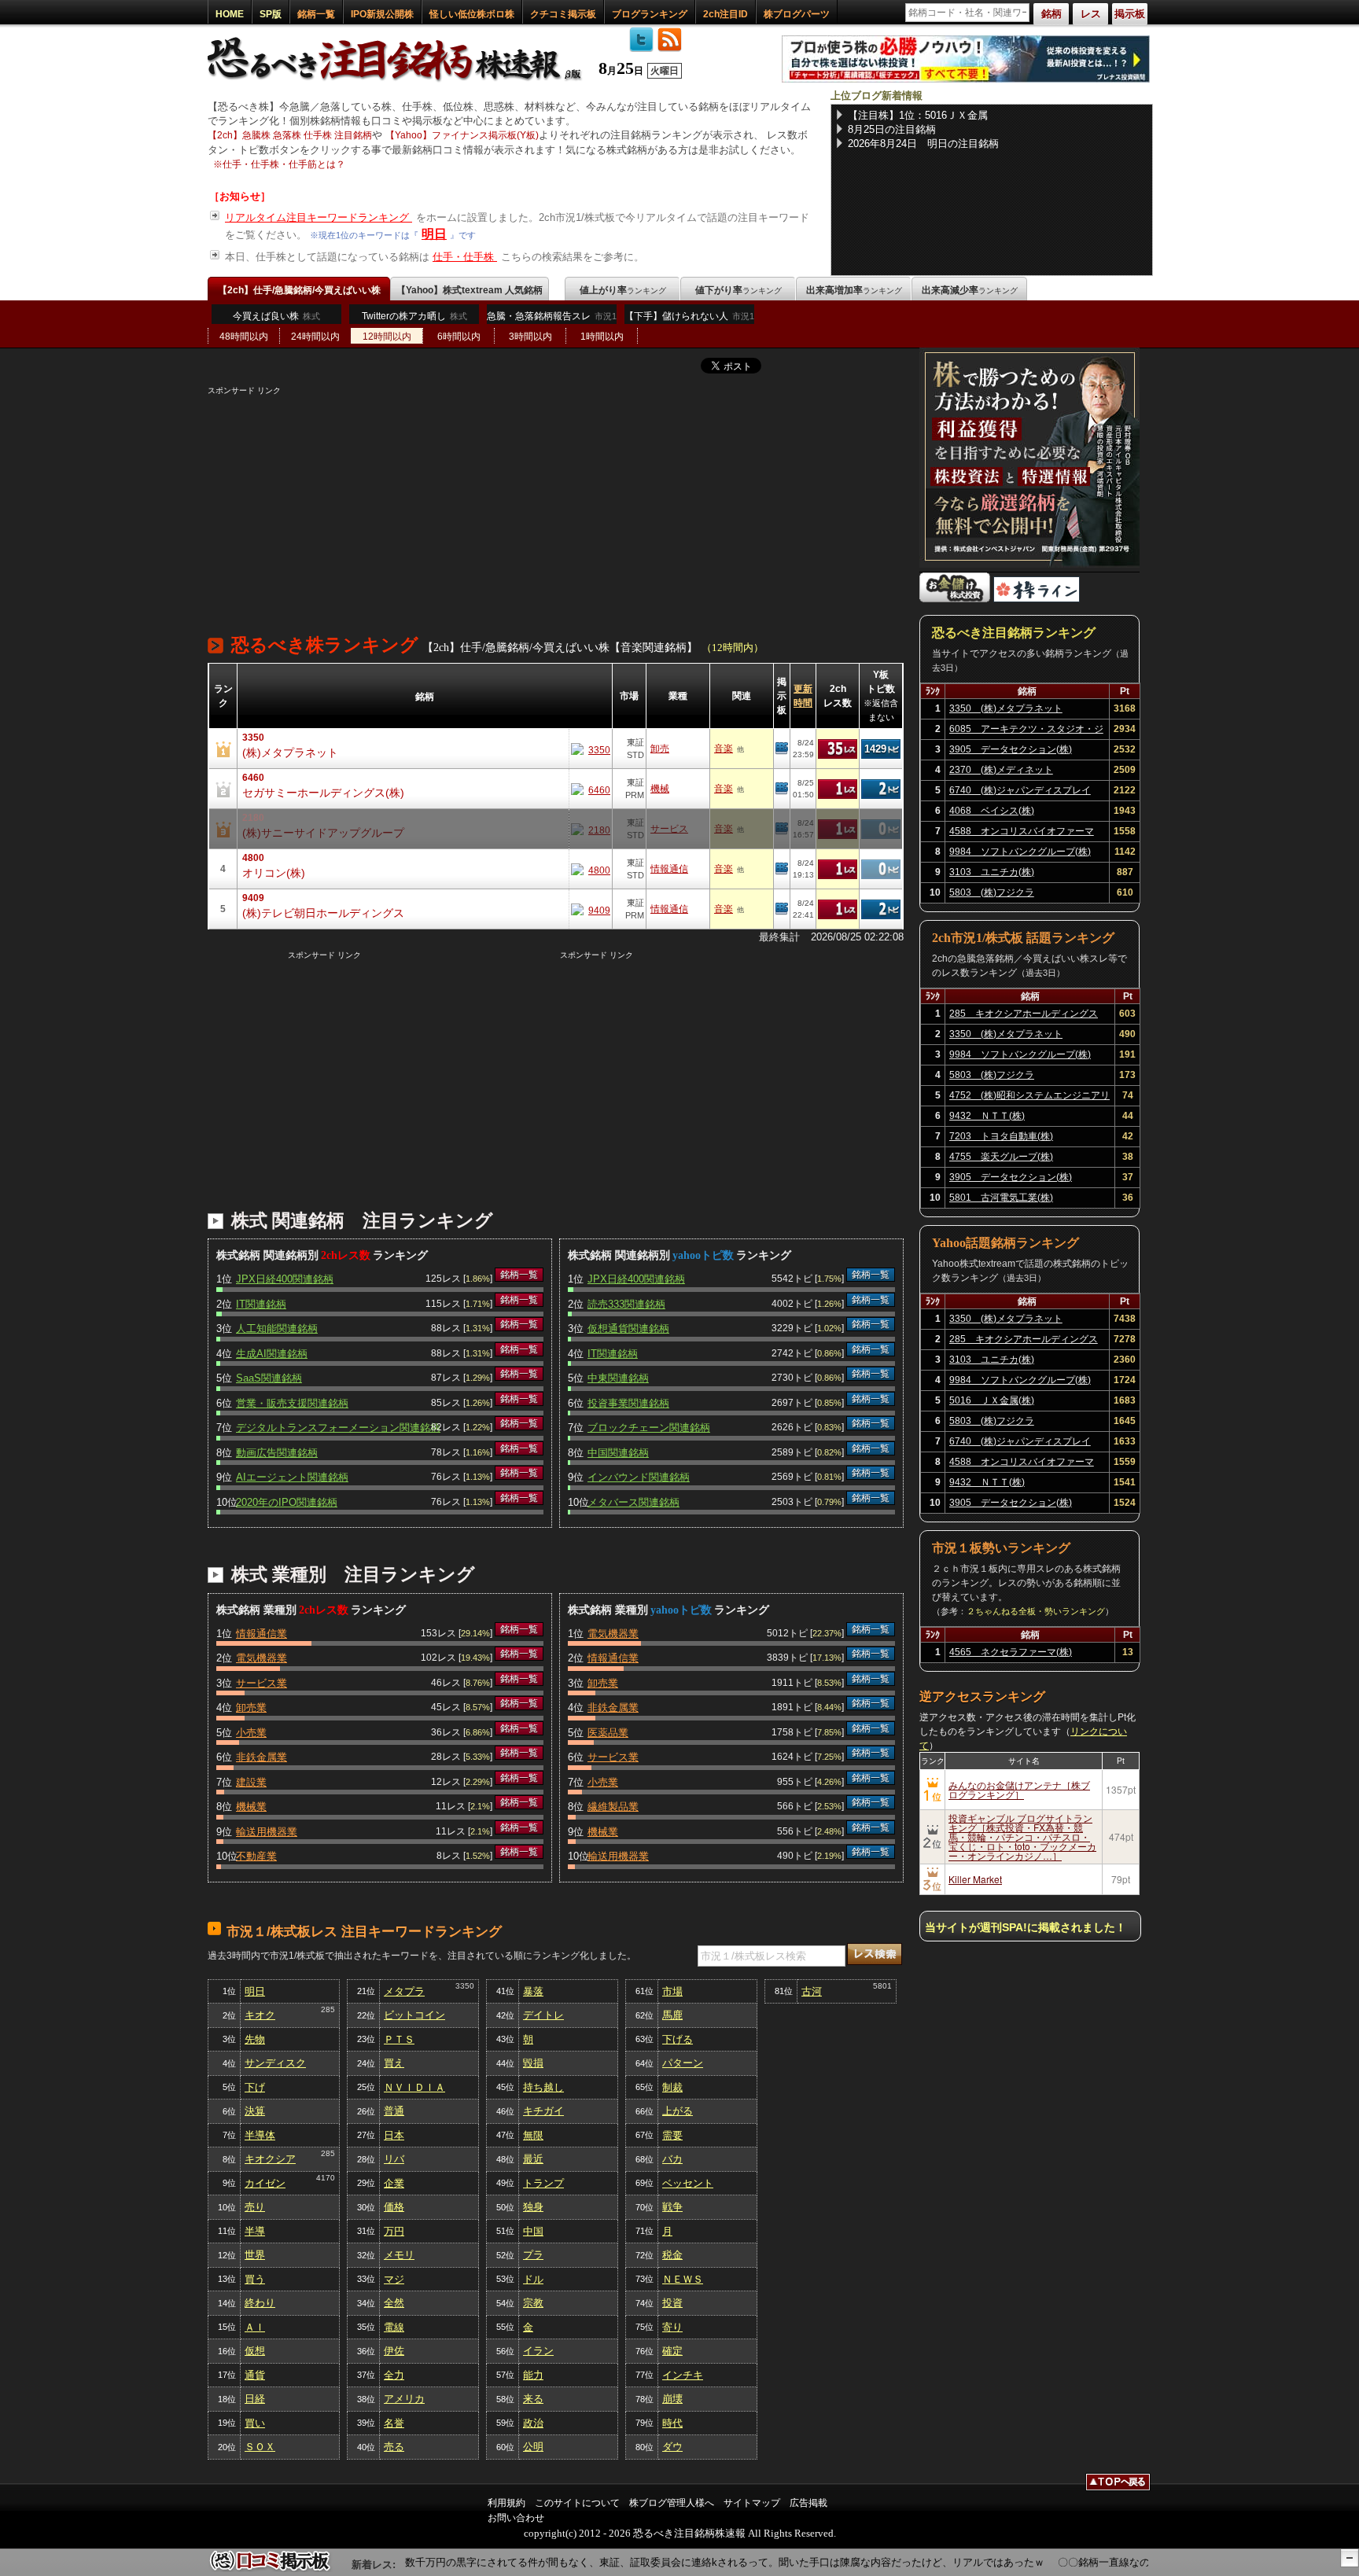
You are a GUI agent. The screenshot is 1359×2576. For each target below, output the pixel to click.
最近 (533, 2159)
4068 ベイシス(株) (992, 811)
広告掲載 (808, 2503)
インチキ (683, 2375)
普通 (394, 2111)
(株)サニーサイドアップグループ (323, 833)
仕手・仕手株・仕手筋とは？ (284, 164)
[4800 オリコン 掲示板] (782, 869)
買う (255, 2279)
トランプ (543, 2183)
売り (255, 2207)
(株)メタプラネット (290, 753)
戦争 (672, 2207)
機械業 (251, 1807)
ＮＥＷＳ (683, 2279)
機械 (660, 789)
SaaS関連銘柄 (269, 1378)
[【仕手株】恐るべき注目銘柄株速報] (400, 81)
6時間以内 (459, 337)
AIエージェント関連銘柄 (292, 1477)
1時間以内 (602, 337)
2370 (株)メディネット (1001, 770)
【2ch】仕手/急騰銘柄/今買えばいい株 (299, 290)
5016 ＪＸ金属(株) (992, 1400)
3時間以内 (530, 337)
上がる (678, 2111)
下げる (678, 2039)
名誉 (394, 2423)
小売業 (251, 1733)
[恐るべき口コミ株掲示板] (271, 2569)
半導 (255, 2231)
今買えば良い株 (276, 316)
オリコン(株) (274, 873)
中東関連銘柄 (618, 1378)
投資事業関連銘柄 (628, 1403)
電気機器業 (261, 1658)
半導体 (260, 2135)
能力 (533, 2375)
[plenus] (966, 79)
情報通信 (669, 869)
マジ (394, 2279)
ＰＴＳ (399, 2039)
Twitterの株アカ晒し (414, 316)
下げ (255, 2087)
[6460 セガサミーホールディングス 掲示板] (782, 789)
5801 (882, 1986)
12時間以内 (387, 337)
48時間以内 (244, 337)
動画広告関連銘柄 (277, 1453)
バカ (672, 2159)
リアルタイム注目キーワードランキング (319, 217)
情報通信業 (261, 1634)
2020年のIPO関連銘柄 (287, 1502)
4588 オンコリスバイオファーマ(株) (1022, 834)
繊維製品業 (613, 1807)
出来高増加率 (854, 290)
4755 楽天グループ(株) (1001, 1157)
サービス (669, 829)
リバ (394, 2159)
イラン (538, 2351)
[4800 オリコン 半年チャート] (591, 869)
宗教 (533, 2303)
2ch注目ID (726, 14)
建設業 (251, 1782)
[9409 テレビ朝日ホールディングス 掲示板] (782, 909)
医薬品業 (608, 1733)
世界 (255, 2255)
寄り (672, 2327)
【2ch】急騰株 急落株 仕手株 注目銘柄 (290, 135)
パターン (683, 2063)
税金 (672, 2255)
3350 (465, 1986)
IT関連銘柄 (261, 1304)
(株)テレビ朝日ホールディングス (323, 913)
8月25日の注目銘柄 (892, 129)
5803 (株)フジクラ (992, 892)
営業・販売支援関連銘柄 (292, 1403)
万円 (394, 2231)
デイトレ (543, 2015)
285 (328, 2009)
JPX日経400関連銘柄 (285, 1279)
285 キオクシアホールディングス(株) (1024, 1016)
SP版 (271, 14)
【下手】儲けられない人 (689, 316)
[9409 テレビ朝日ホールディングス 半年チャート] (591, 909)
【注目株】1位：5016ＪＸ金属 (918, 115)
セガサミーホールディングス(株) (323, 793)
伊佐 (394, 2351)
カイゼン (265, 2183)
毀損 (533, 2063)
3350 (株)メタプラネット (1006, 708)
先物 (255, 2039)
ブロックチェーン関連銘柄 (649, 1428)
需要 (672, 2135)
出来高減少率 (970, 290)
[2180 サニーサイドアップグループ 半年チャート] (591, 829)
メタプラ (404, 1991)
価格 (394, 2207)
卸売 (660, 749)
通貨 (255, 2375)
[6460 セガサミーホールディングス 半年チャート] (591, 789)
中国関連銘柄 (618, 1453)
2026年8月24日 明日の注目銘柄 (923, 144)
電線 (394, 2327)
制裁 (672, 2087)
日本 (394, 2135)
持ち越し (543, 2087)
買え (394, 2063)
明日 (434, 234)
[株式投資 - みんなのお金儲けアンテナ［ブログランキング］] (955, 599)
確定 (672, 2351)
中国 (533, 2231)
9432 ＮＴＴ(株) (987, 1116)
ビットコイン (414, 2015)
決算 (255, 2111)
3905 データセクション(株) (1011, 749)
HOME (230, 14)
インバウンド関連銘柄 (639, 1477)
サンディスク (275, 2063)
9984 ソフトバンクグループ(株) (1020, 852)
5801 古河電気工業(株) (1001, 1198)
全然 (394, 2303)
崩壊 (672, 2399)
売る (394, 2447)
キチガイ (543, 2111)
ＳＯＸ (260, 2447)
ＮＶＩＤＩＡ (414, 2087)
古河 (812, 1991)
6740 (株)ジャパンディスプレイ (1020, 790)
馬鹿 (672, 2015)
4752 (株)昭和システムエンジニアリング (1029, 1098)
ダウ (672, 2447)
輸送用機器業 (267, 1832)
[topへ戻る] (1118, 2484)
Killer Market (975, 1879)
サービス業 (261, 1683)
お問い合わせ (516, 2518)
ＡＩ (255, 2327)
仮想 (255, 2351)
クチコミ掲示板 (563, 14)
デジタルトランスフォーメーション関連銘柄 (338, 1428)
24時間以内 (315, 337)
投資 (672, 2303)
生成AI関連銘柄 (272, 1354)
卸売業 (251, 1708)
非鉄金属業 (261, 1757)
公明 (533, 2447)
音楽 (724, 749)
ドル (533, 2279)
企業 (394, 2183)
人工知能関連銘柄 (277, 1328)
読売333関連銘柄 (626, 1304)
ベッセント (688, 2183)
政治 (533, 2423)
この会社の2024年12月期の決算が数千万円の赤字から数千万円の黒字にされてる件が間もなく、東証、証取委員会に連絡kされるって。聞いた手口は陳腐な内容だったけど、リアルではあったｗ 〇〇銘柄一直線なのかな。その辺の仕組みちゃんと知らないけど (727, 2562)
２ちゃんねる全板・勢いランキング (1036, 1611)
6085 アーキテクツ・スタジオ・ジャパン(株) (1026, 731)
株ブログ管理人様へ (672, 2503)
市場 (672, 1991)
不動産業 (256, 1856)
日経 (255, 2399)
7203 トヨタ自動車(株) (1001, 1136)
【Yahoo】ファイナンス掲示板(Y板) (462, 135)
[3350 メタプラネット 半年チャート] (591, 749)
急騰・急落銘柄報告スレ (552, 316)
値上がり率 (623, 290)
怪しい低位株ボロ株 (472, 14)
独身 (533, 2207)
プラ (533, 2255)
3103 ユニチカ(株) (992, 872)
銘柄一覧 (316, 14)
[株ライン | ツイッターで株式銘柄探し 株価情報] (1037, 599)
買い (255, 2423)
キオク (260, 2015)
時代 (672, 2423)
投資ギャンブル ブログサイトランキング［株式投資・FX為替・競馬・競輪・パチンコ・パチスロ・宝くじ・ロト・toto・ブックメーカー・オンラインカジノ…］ (1022, 1836)
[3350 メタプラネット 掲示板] (782, 749)
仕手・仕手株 (465, 257)
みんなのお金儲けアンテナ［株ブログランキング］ (1019, 1789)
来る (533, 2399)
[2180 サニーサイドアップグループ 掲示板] (782, 829)
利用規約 (506, 2503)
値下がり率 (738, 290)
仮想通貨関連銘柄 (628, 1328)
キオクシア (270, 2159)
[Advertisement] (556, 506)
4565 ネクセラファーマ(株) (1011, 1652)
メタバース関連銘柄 (633, 1502)
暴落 (533, 1991)
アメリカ (404, 2399)
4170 (326, 2178)
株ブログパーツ (797, 14)
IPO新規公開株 (382, 14)
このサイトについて (577, 2503)
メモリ (399, 2255)
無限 (533, 2135)
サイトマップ (752, 2503)
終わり (260, 2303)
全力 (394, 2375)
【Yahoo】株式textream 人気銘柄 (470, 290)
